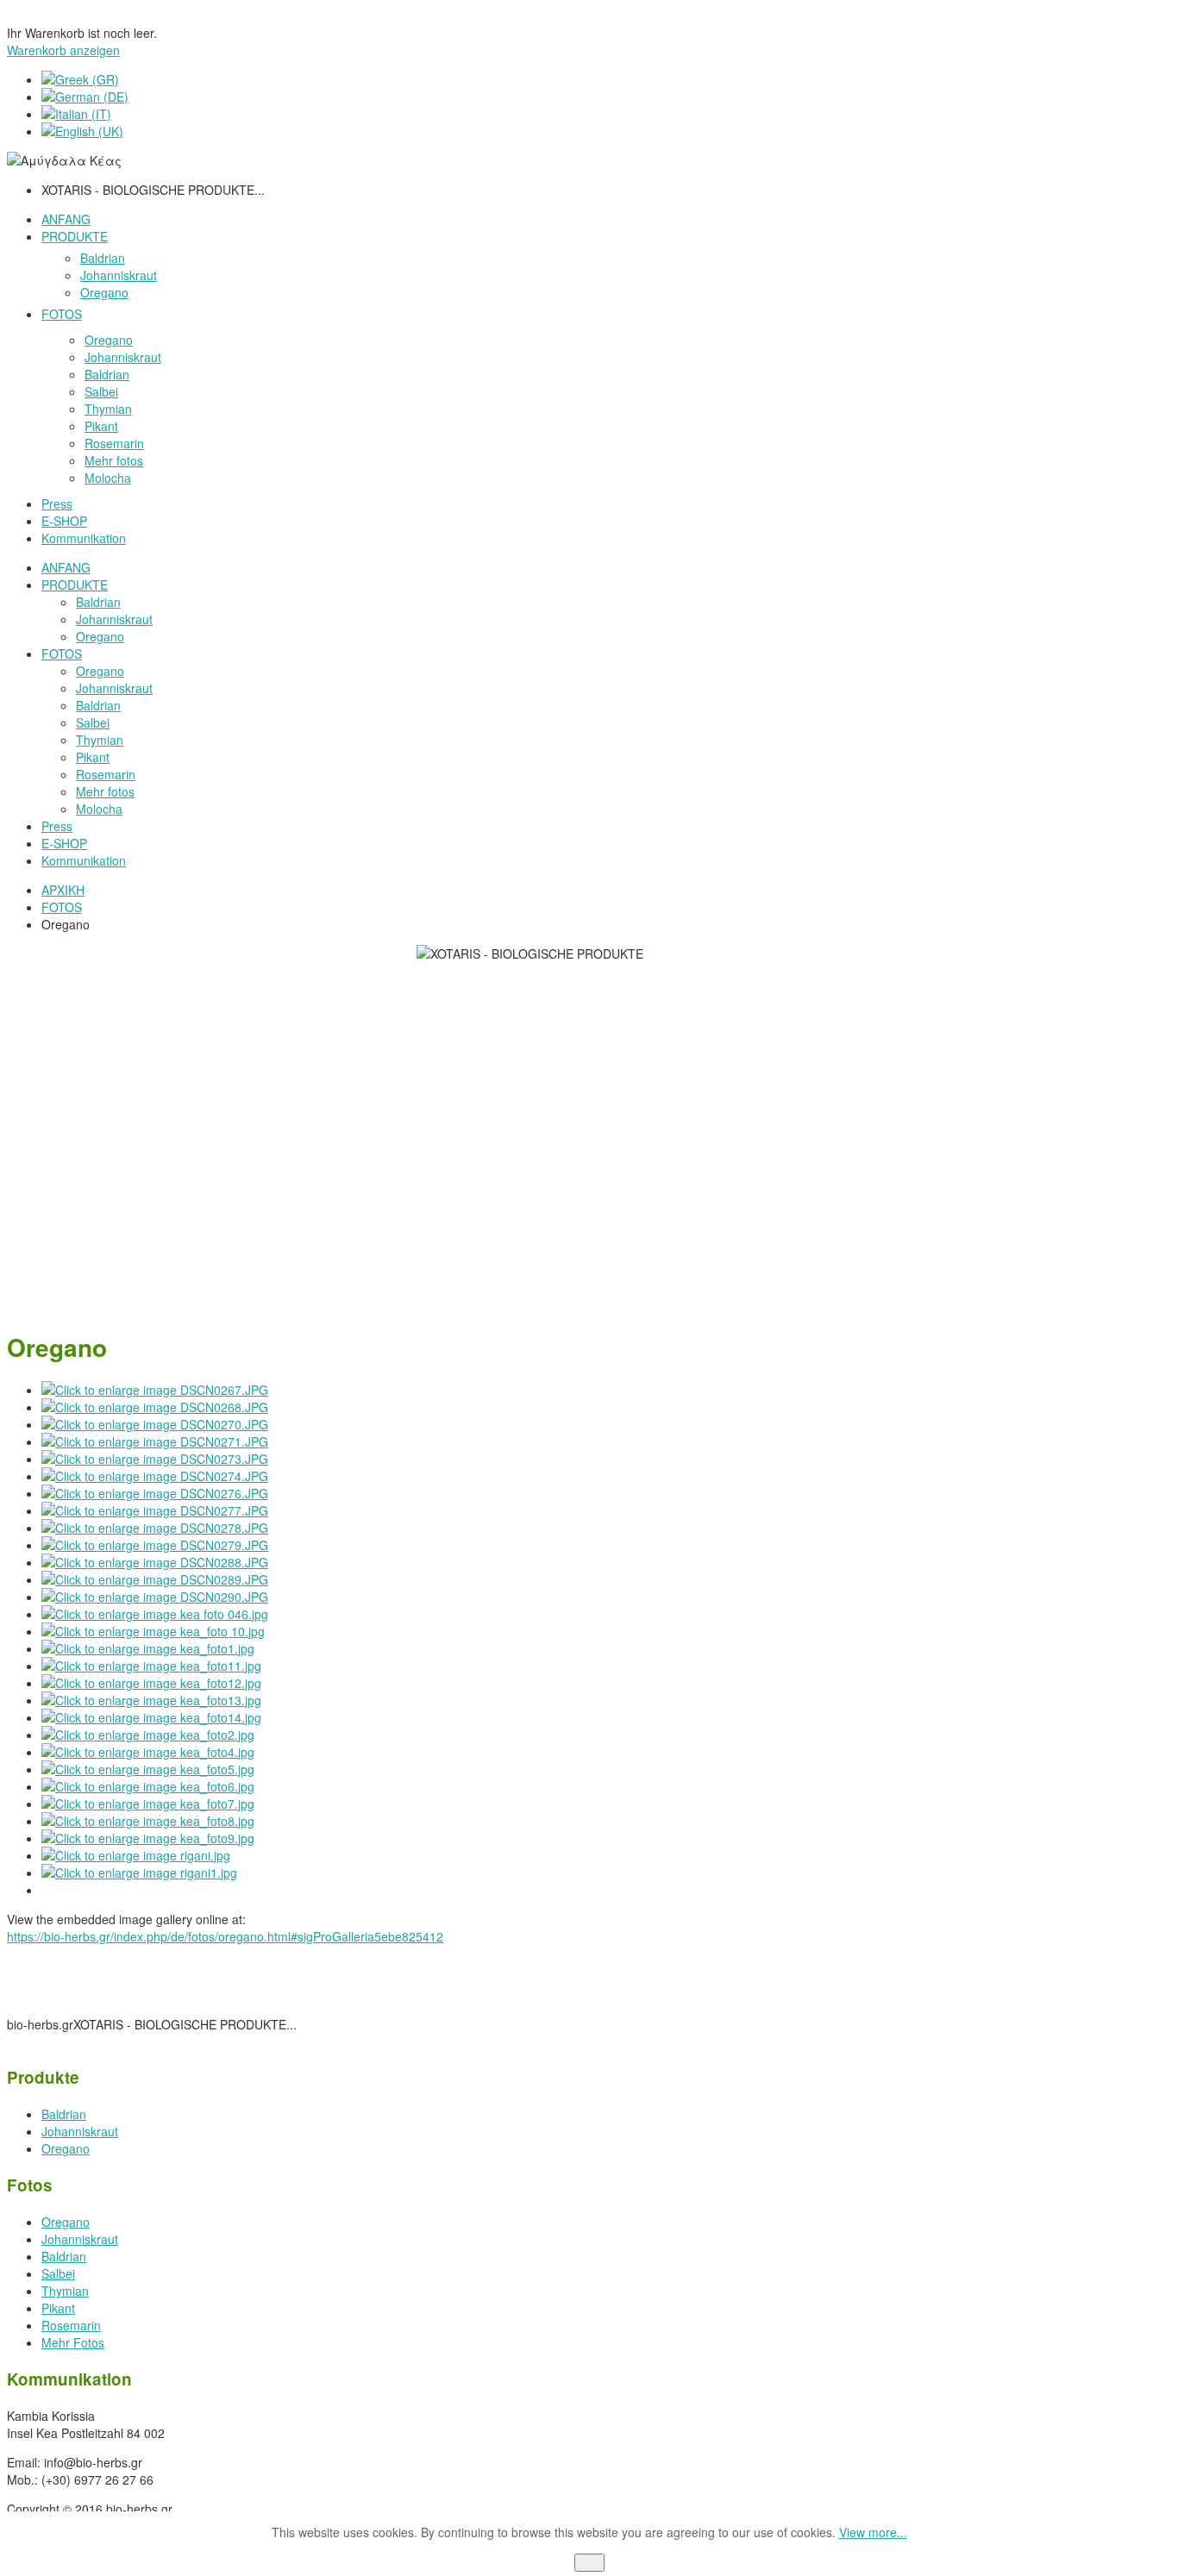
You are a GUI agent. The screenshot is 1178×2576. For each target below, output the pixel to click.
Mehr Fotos (73, 2342)
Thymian (65, 2291)
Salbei (58, 2273)
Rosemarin (71, 2325)
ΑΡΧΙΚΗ (63, 890)
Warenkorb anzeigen (63, 50)
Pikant (58, 2308)
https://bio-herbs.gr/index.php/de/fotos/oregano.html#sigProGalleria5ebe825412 (225, 1936)
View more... (873, 2532)
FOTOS (62, 907)
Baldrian (64, 2114)
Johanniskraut (80, 2131)
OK (589, 2563)
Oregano (66, 2148)
